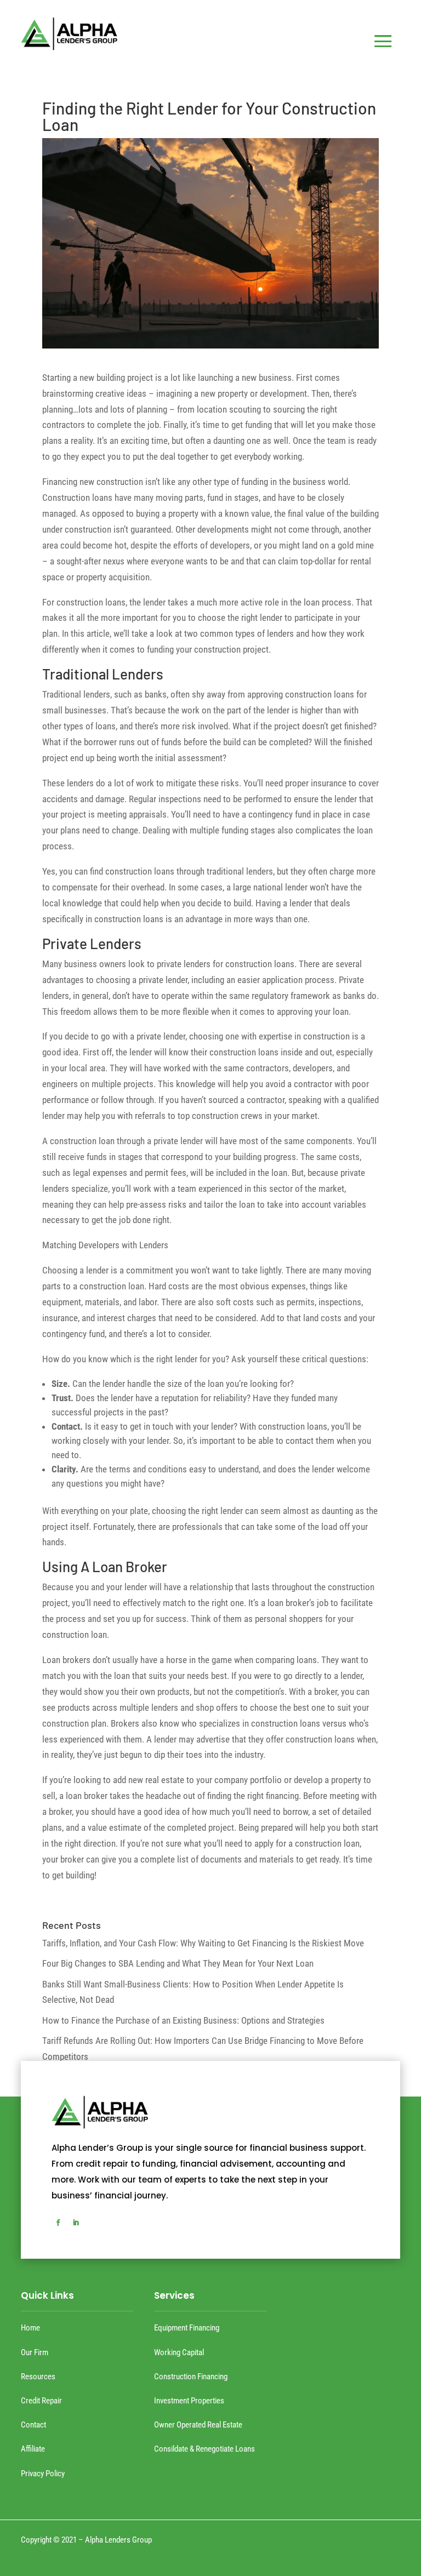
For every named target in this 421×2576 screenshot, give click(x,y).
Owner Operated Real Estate (198, 2425)
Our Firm (35, 2352)
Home (30, 2328)
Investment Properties (189, 2401)
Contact (33, 2425)
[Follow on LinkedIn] (76, 2223)
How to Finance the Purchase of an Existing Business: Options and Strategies (183, 2020)
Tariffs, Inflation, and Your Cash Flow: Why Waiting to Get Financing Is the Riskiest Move (203, 1943)
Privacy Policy (43, 2474)
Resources (38, 2377)
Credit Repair (41, 2401)
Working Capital (179, 2352)
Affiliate (33, 2449)
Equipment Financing (187, 2328)
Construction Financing (191, 2377)
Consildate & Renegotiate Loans (204, 2449)
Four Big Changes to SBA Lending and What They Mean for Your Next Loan (178, 1963)
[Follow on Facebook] (58, 2223)
